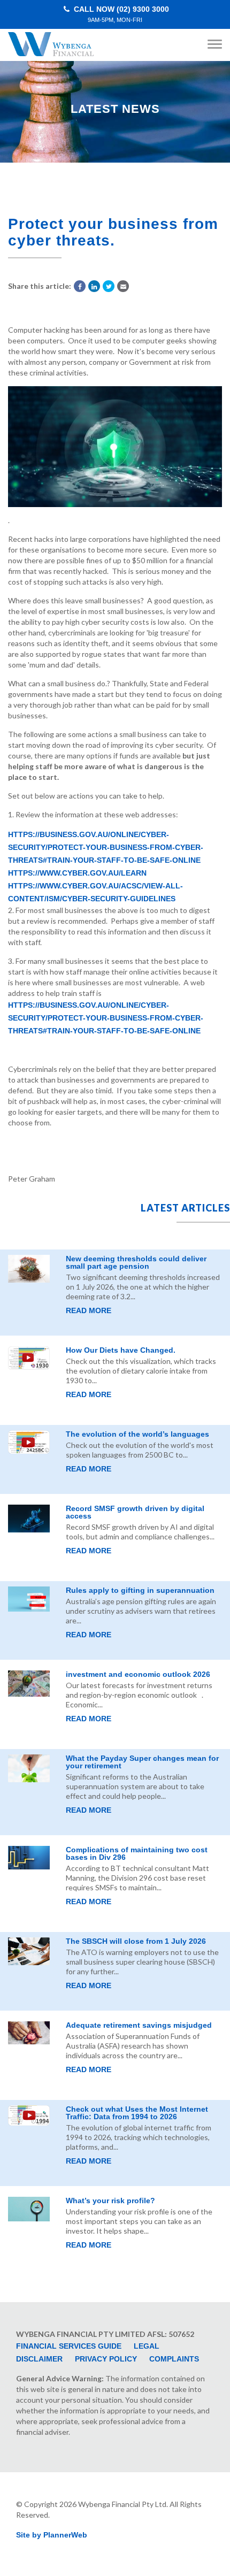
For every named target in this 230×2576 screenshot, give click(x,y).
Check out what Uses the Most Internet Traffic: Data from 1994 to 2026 (137, 2113)
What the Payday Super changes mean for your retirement (142, 1762)
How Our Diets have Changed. (121, 1350)
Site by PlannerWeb (52, 2535)
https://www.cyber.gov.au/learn (77, 873)
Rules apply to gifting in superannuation (140, 1590)
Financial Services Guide (69, 2346)
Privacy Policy (106, 2359)
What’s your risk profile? (110, 2201)
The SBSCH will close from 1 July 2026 (136, 1941)
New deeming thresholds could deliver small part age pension (136, 1262)
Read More (89, 1310)
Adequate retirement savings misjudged (139, 2025)
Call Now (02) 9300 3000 (120, 14)
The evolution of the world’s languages (137, 1434)
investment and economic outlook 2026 (138, 1674)
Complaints (174, 2359)
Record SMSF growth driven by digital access (135, 1512)
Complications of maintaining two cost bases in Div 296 (137, 1853)
